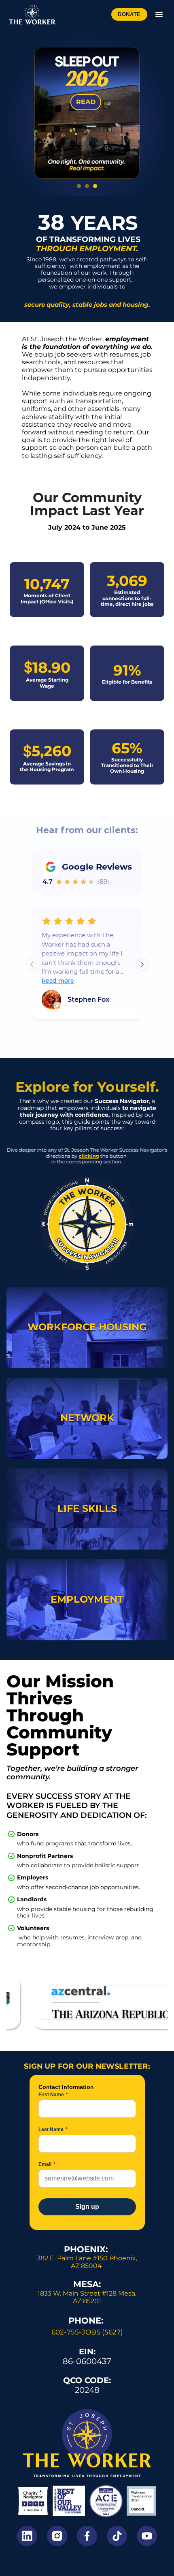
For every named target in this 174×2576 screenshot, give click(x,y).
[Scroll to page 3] (96, 186)
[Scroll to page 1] (78, 186)
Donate (129, 14)
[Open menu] (159, 15)
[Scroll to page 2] (87, 186)
